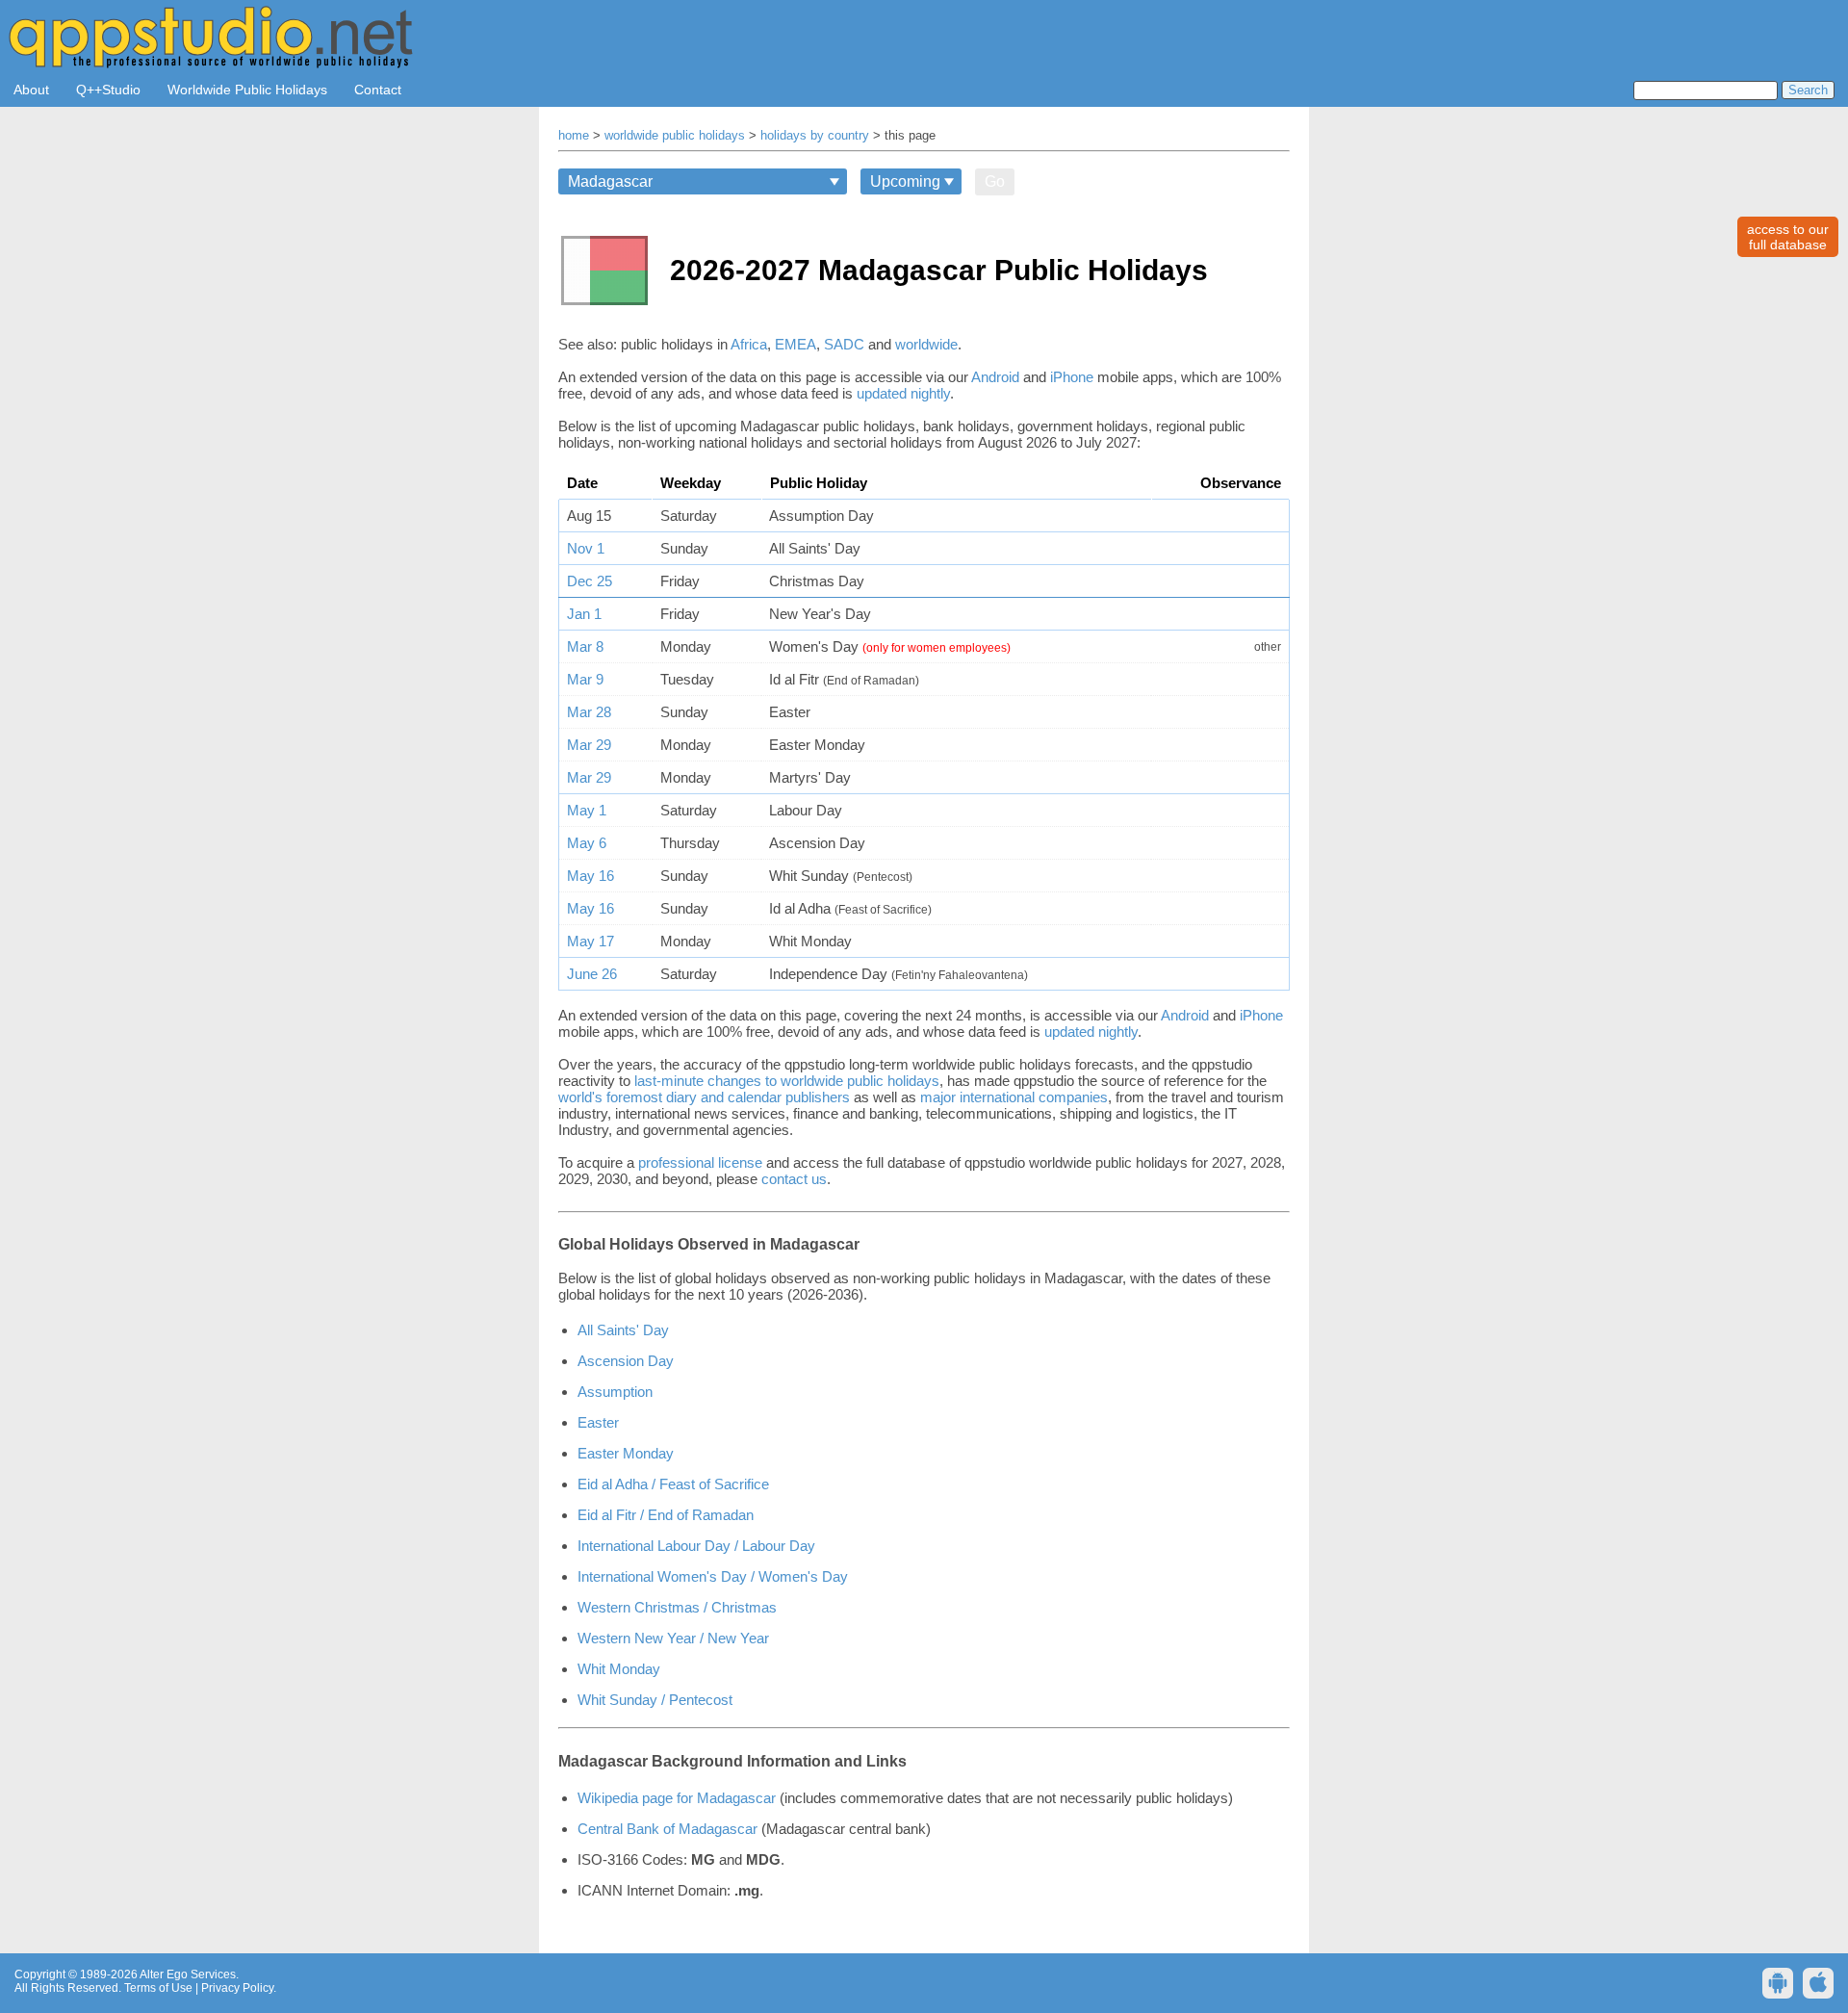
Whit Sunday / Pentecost (655, 1700)
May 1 (587, 810)
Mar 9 (585, 679)
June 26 (592, 974)
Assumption (615, 1392)
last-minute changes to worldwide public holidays (787, 1081)
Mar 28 (589, 712)
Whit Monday (619, 1669)
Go (995, 181)
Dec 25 (590, 581)
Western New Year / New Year (673, 1638)
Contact (378, 90)
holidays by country (815, 136)
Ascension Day (626, 1361)
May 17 (590, 941)
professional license (700, 1162)
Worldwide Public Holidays (247, 90)
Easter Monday (626, 1453)
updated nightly (903, 393)
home (574, 136)
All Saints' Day (623, 1330)
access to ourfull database (1788, 237)
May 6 (587, 843)
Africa (749, 344)
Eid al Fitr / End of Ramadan (666, 1515)
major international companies (1014, 1097)
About (31, 90)
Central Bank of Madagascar (667, 1829)
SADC (844, 344)
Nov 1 (586, 548)
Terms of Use (158, 1988)
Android (995, 377)
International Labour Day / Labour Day (696, 1546)
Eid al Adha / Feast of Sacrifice (673, 1484)
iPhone (1072, 377)
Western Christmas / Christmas (677, 1607)
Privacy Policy (237, 1988)
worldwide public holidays (675, 136)
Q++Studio (108, 90)
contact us (794, 1179)
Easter (598, 1422)
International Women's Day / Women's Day (713, 1576)
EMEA (796, 344)
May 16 (590, 876)
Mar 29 (589, 745)
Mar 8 (585, 646)
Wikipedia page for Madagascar (677, 1798)
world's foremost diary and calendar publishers (704, 1097)
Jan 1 (584, 614)
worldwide (926, 344)
